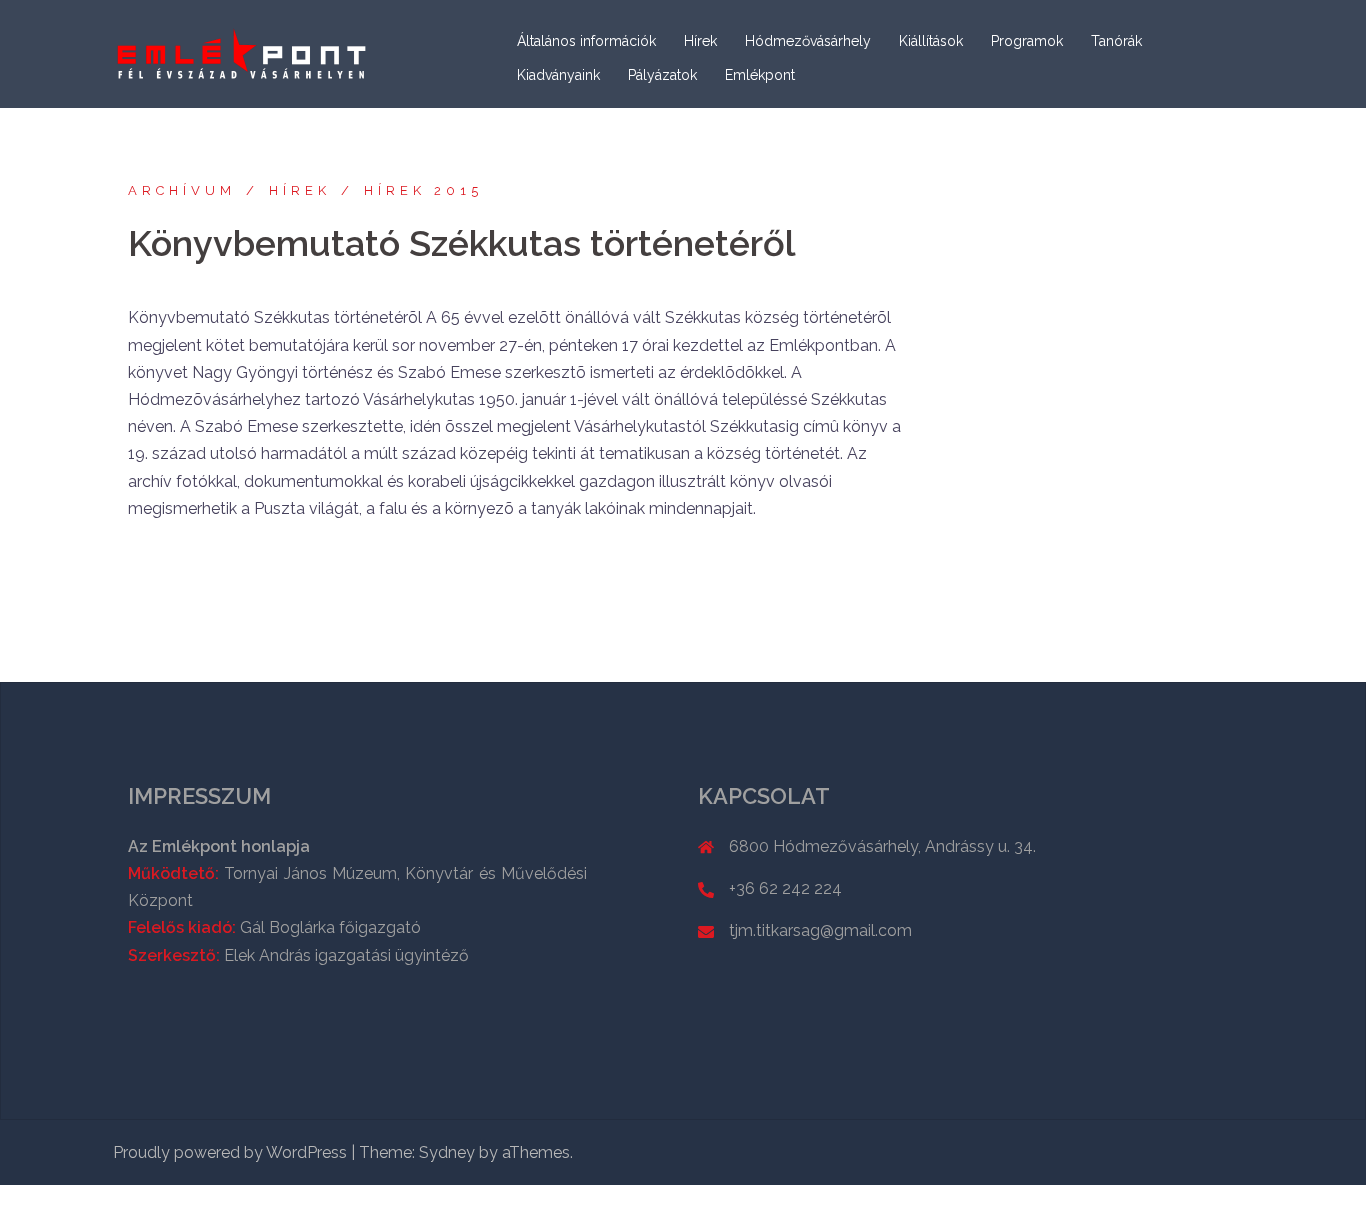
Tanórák (1116, 41)
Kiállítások (931, 41)
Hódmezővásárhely (808, 41)
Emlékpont (760, 75)
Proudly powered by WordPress (230, 1152)
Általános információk (586, 41)
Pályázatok (662, 75)
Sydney (447, 1152)
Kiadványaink (558, 75)
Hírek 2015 (423, 190)
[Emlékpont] (242, 52)
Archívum (182, 190)
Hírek (700, 41)
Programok (1027, 41)
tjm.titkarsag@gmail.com (820, 930)
